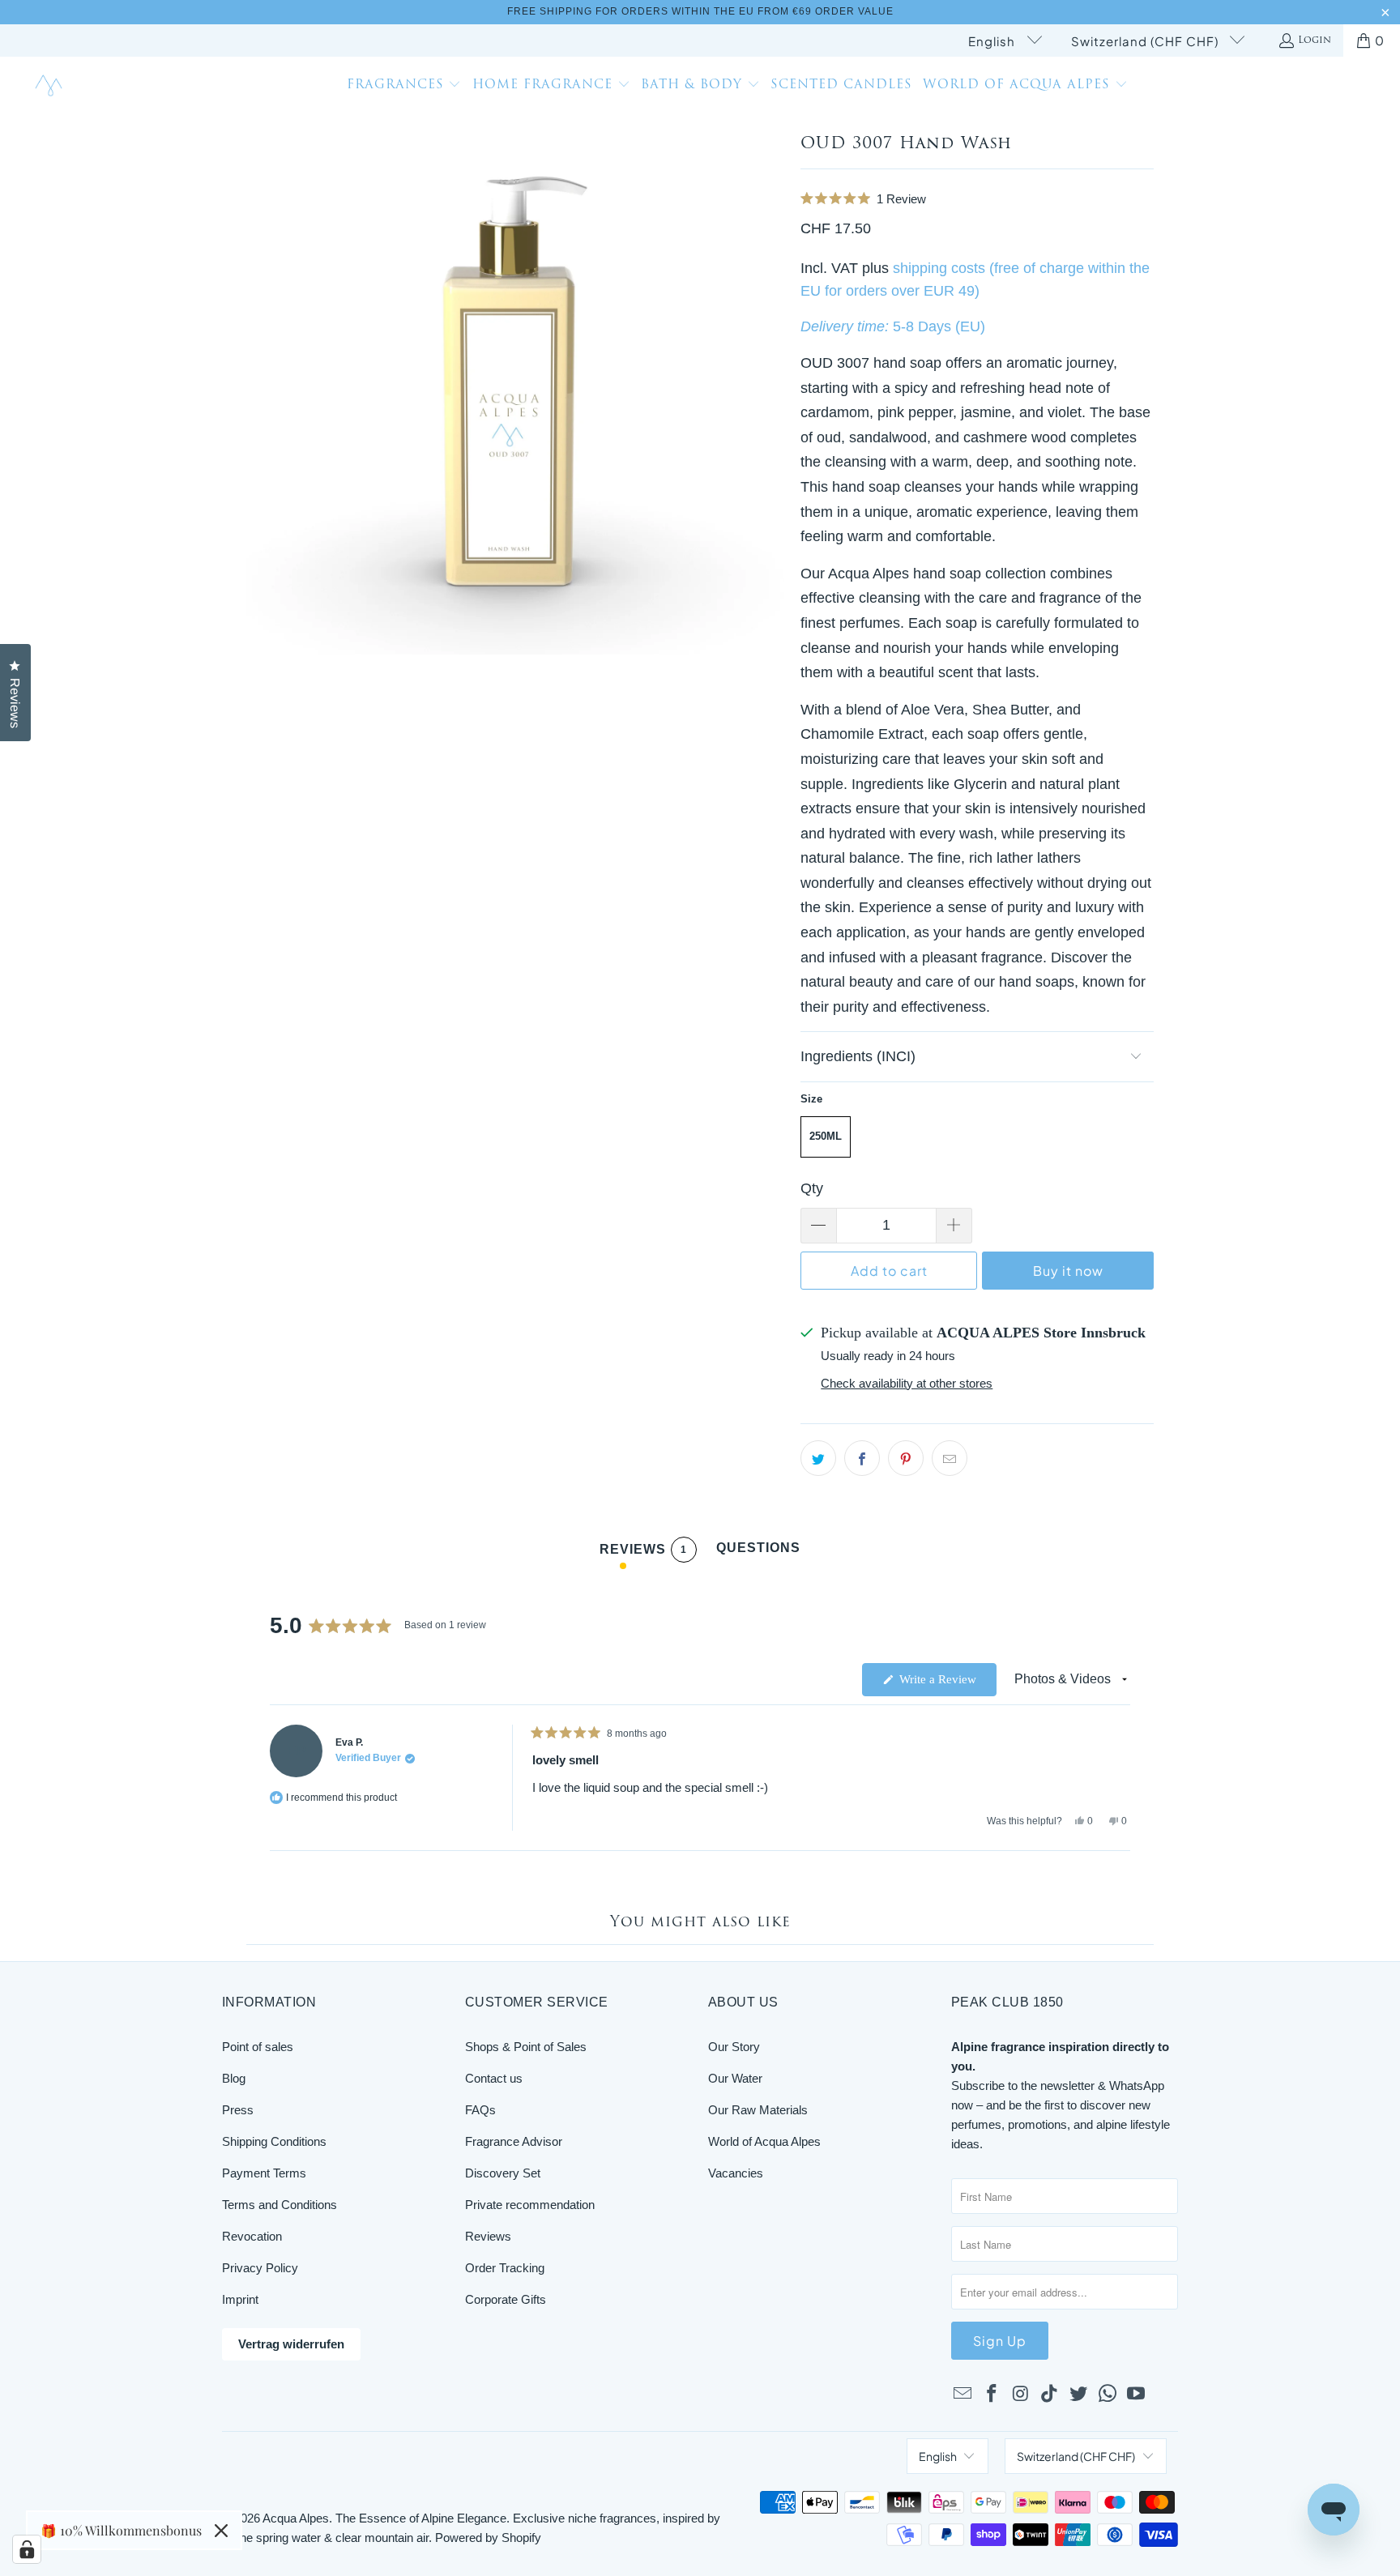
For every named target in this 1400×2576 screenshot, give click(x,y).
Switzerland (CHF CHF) (1146, 41)
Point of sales (258, 2047)
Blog (234, 2078)
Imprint (240, 2299)
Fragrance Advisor (514, 2141)
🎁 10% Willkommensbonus (121, 2530)
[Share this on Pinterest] (906, 1458)
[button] (404, 87)
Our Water (735, 2078)
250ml (826, 1136)
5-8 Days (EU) (939, 326)
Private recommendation (530, 2205)
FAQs (480, 2110)
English (993, 41)
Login (1315, 41)
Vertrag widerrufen (291, 2344)
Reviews (488, 2236)
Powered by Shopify (488, 2538)
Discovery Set (503, 2173)
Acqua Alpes (296, 2518)
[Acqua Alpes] (51, 86)
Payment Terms (264, 2173)
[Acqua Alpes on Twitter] (1079, 2395)
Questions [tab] (758, 1552)
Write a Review (946, 1684)
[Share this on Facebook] (862, 1458)
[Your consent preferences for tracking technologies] (27, 2549)
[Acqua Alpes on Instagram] (1021, 2395)
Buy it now (1068, 1271)
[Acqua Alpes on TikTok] (1050, 2395)
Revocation (252, 2236)
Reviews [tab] (643, 1552)
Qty (812, 1188)
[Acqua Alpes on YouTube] (1137, 2395)
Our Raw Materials (758, 2110)
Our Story (734, 2047)
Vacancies (736, 2173)
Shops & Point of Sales (526, 2047)
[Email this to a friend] (950, 1458)
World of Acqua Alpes (764, 2141)
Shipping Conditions (274, 2141)
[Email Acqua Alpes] (963, 2395)
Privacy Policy (260, 2268)
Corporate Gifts (506, 2299)
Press (238, 2110)
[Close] (221, 2531)
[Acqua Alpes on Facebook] (992, 2395)
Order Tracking (505, 2268)
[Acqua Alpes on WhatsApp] (1108, 2395)
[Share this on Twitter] (818, 1458)
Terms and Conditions (280, 2205)
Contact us (494, 2078)
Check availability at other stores (907, 1383)
